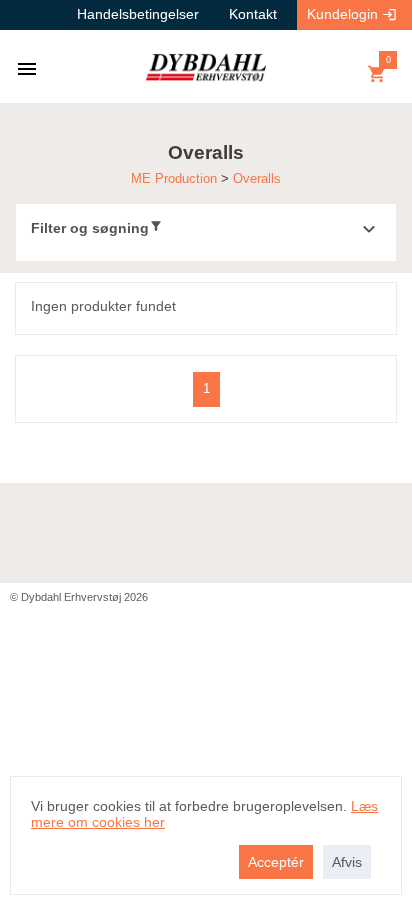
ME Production (176, 178)
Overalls (257, 178)
